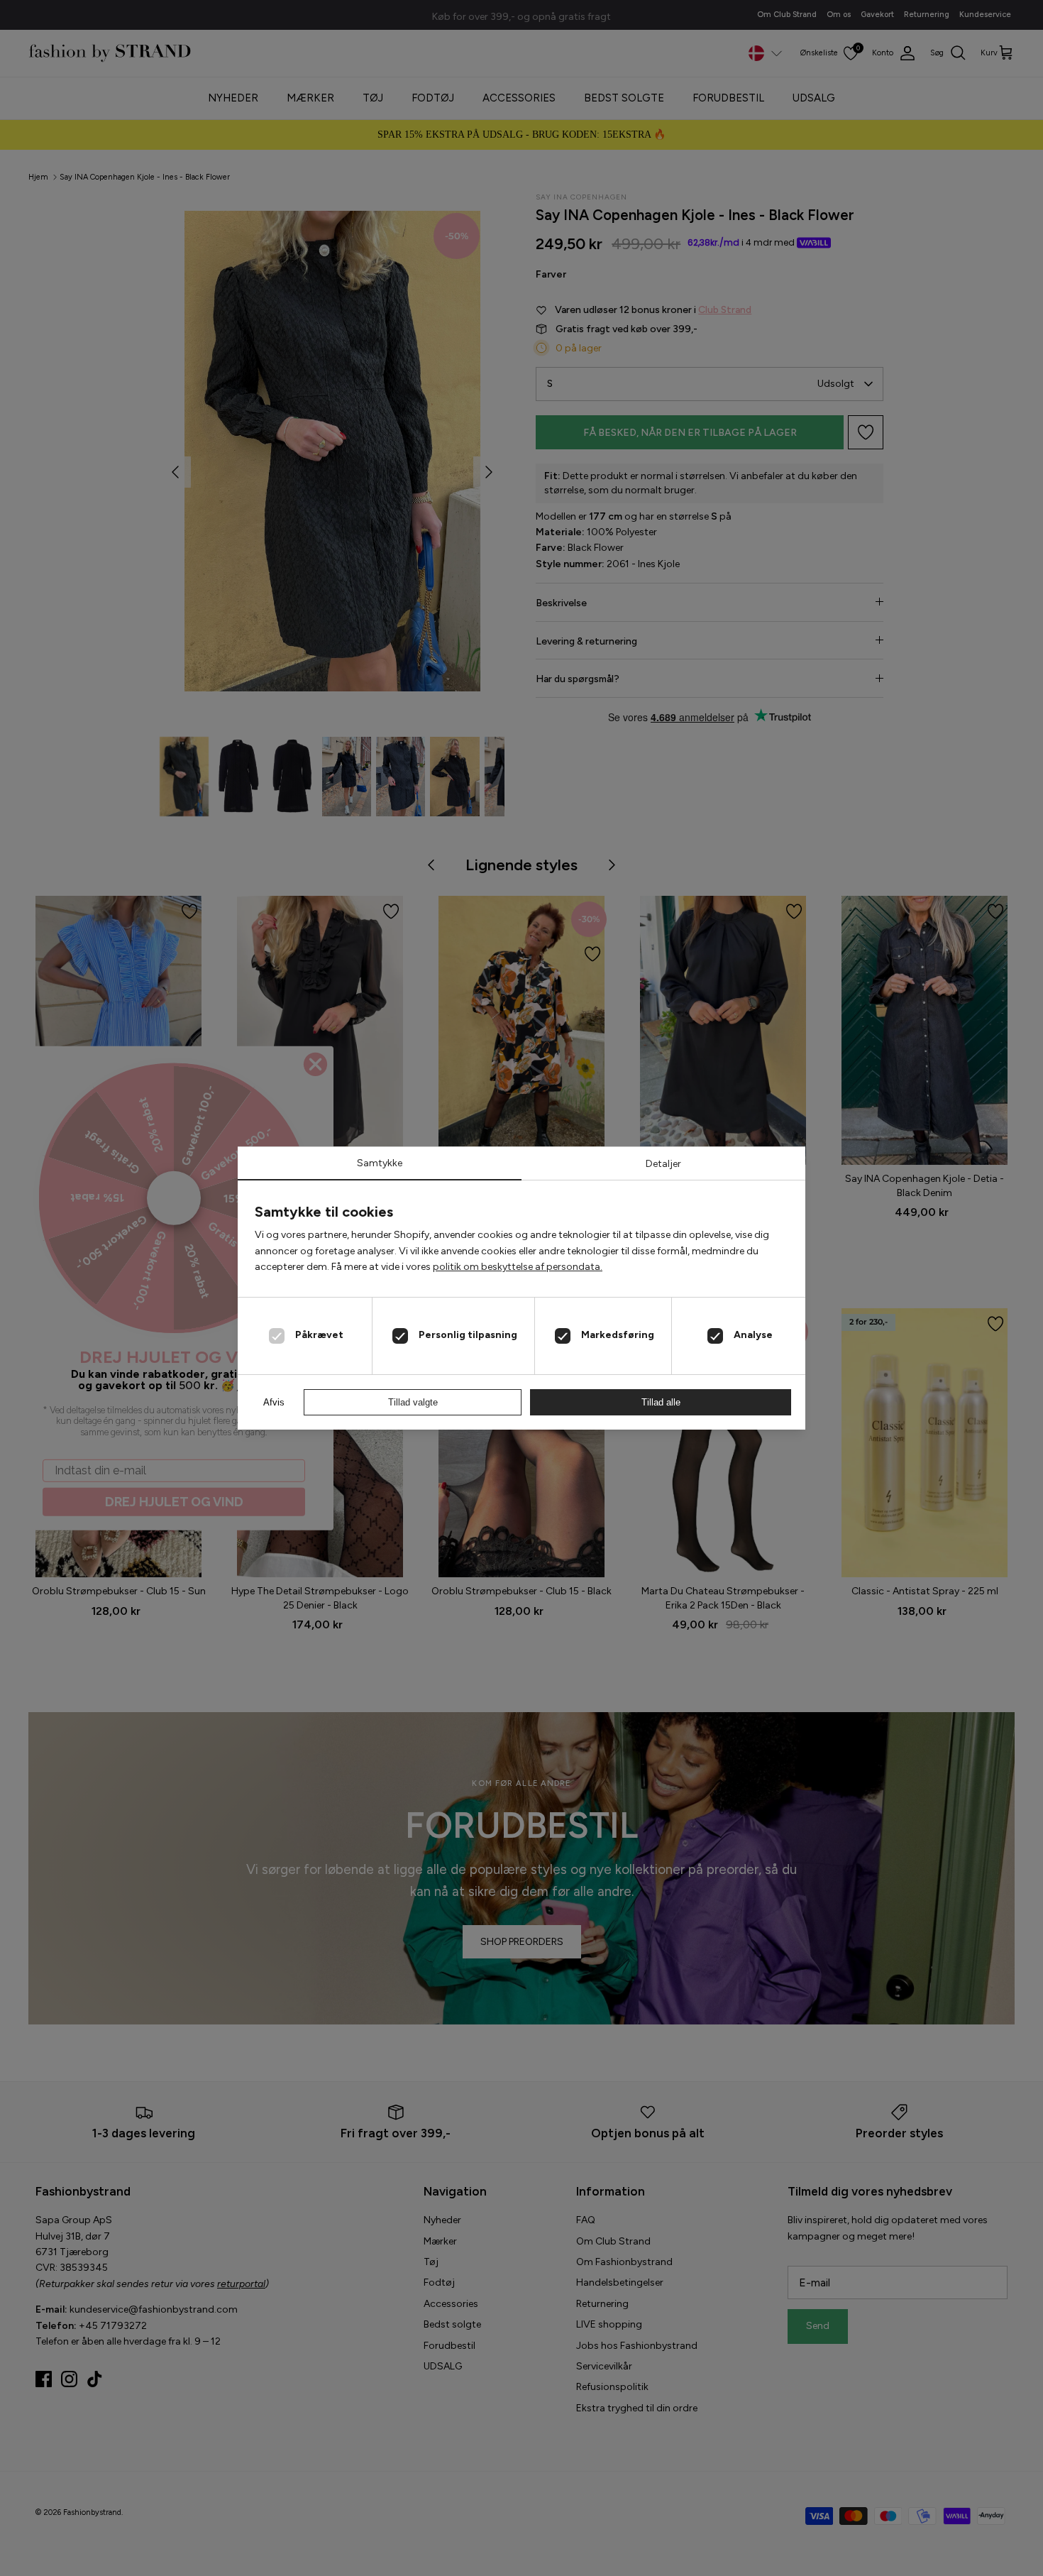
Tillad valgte (413, 1402)
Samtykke (380, 1163)
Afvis (274, 1402)
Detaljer (663, 1164)
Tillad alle (661, 1402)
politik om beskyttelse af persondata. (518, 1267)
